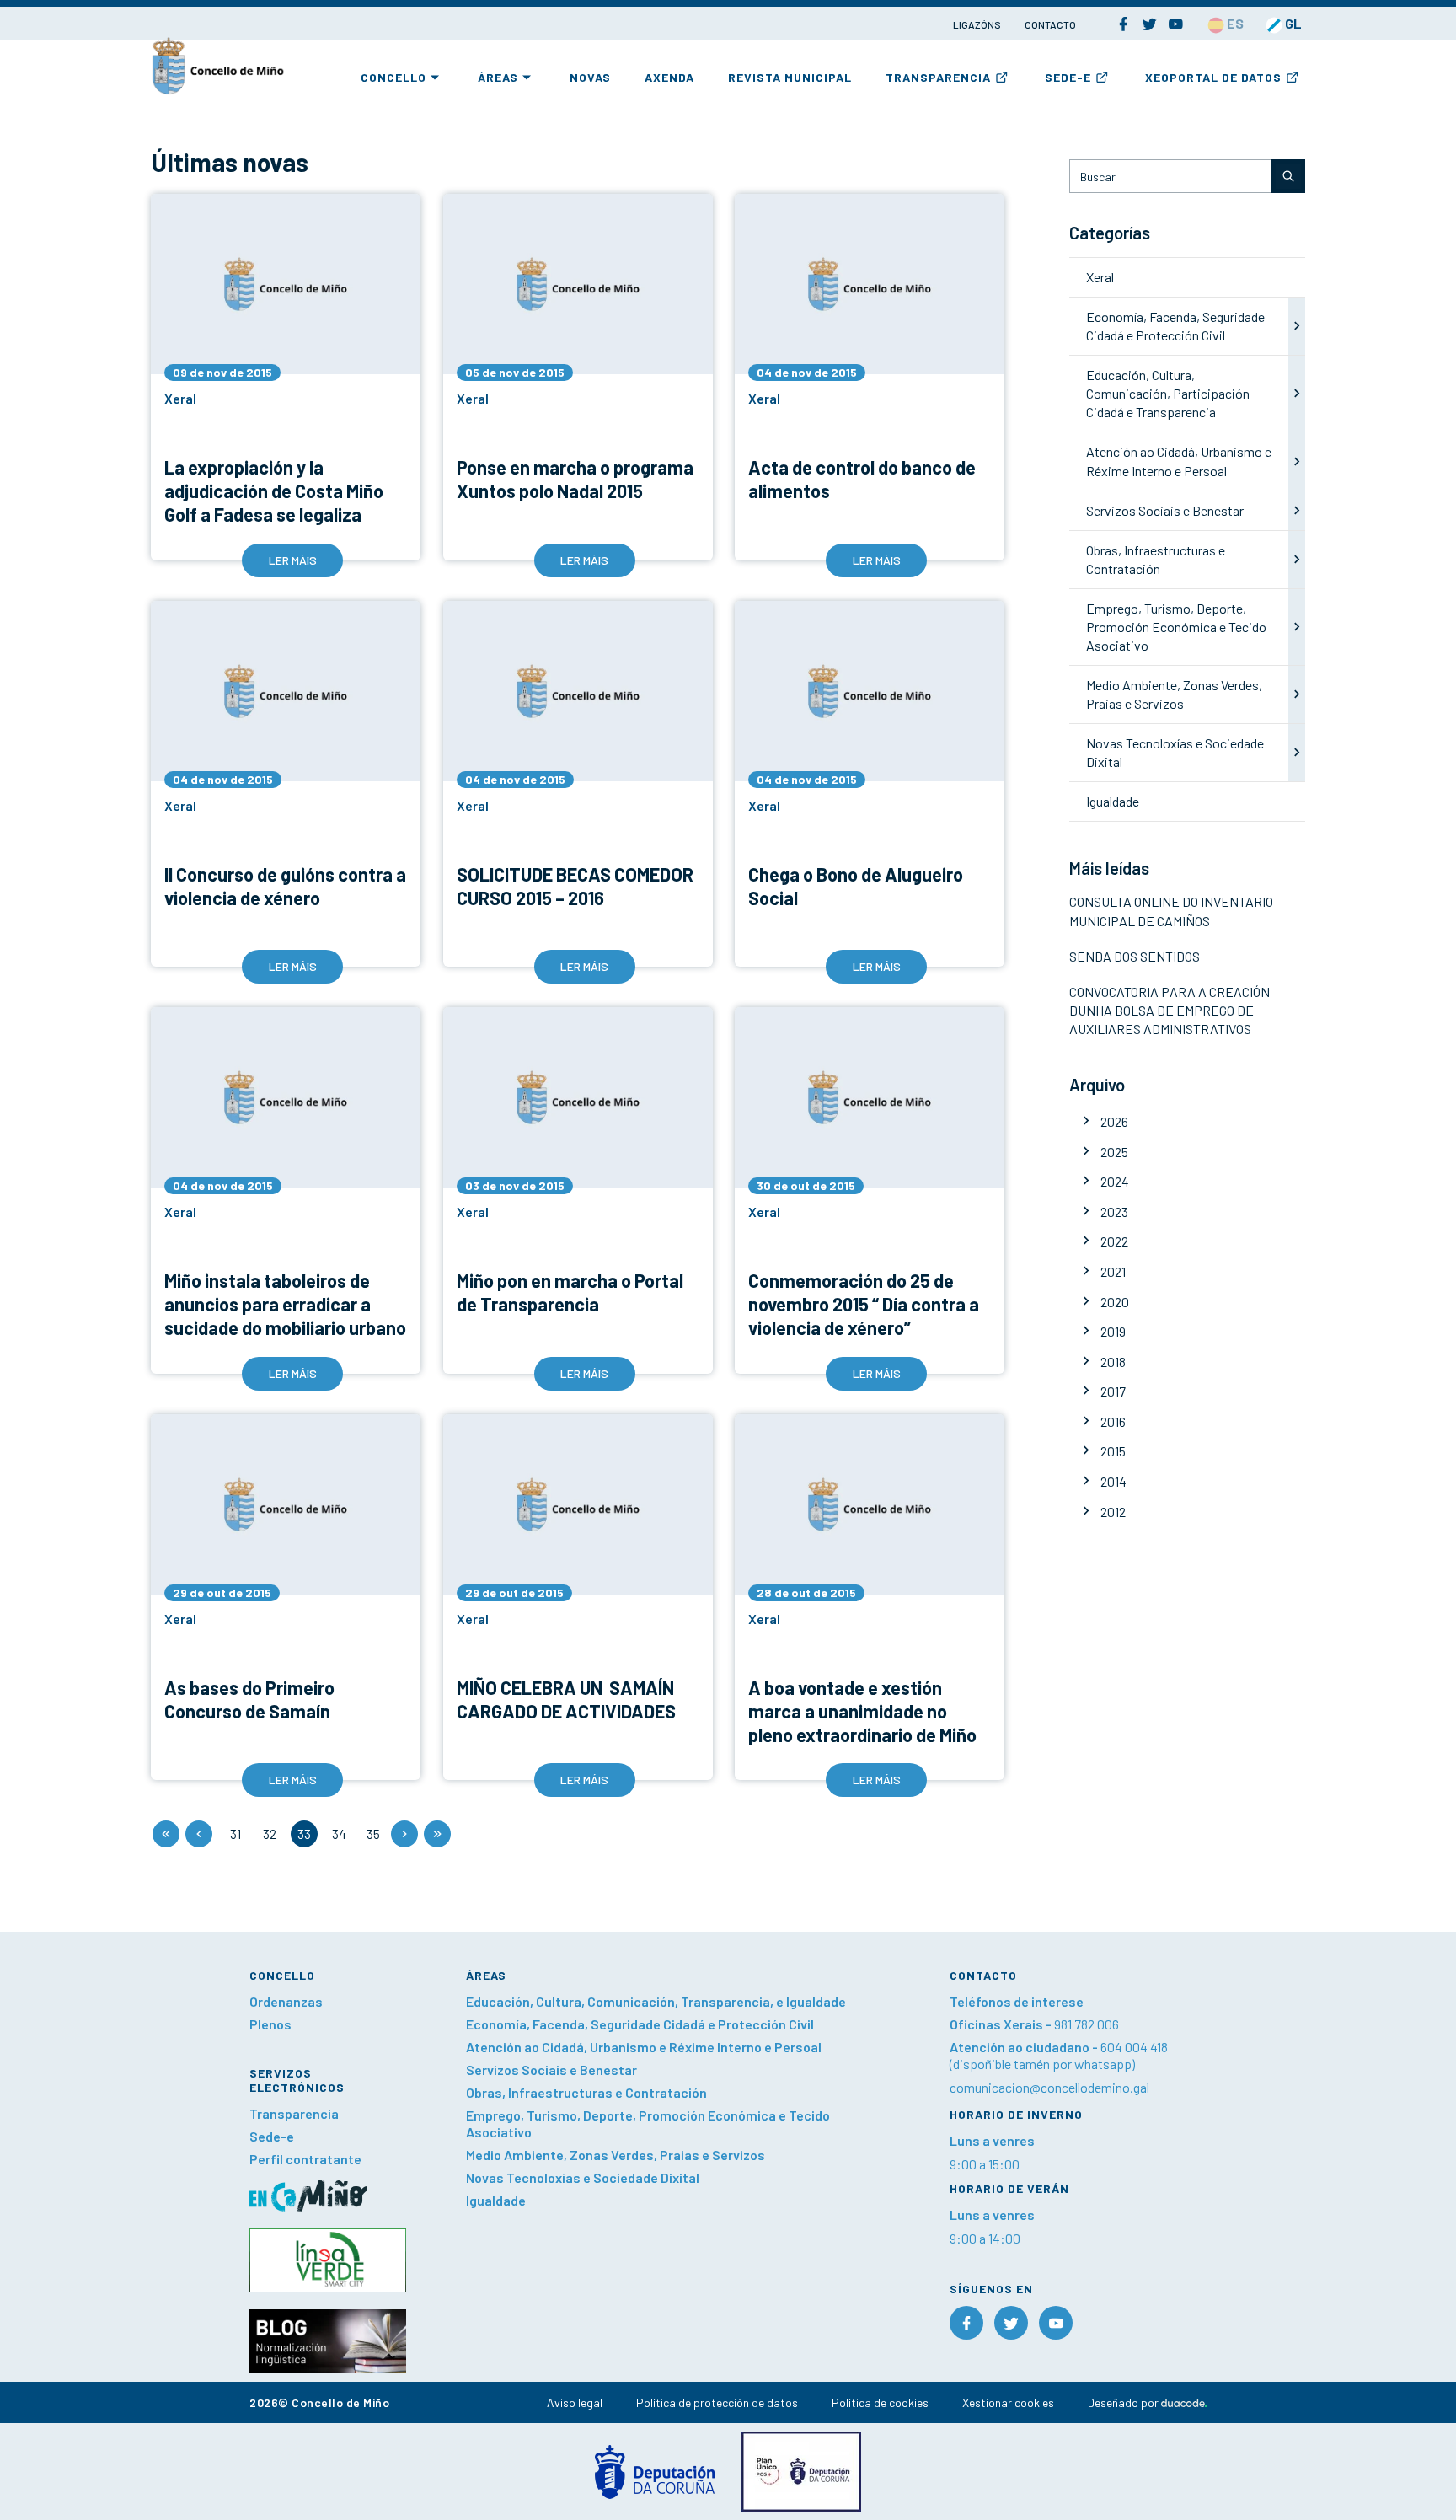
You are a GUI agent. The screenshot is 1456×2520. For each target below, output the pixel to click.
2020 (1115, 1302)
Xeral (1100, 277)
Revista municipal (790, 77)
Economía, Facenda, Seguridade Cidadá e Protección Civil (640, 2024)
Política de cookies (880, 2402)
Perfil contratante (305, 2159)
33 (304, 1834)
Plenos (270, 2024)
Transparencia (938, 77)
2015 (1113, 1451)
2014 (1113, 1481)
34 (339, 1834)
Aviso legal (575, 2402)
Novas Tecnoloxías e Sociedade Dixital (583, 2177)
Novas (590, 77)
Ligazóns (978, 24)
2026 (1114, 1121)
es (1234, 23)
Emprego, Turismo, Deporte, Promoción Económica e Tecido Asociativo (1176, 627)
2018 (1113, 1362)
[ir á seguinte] (404, 1834)
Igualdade (1113, 801)
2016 (1113, 1421)
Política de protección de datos (717, 2402)
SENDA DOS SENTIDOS (1135, 956)
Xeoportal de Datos (1213, 77)
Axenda (669, 77)
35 (373, 1834)
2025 (1114, 1152)
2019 (1113, 1331)
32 (270, 1834)
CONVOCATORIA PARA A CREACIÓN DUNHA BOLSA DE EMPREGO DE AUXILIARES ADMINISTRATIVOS (1170, 1010)
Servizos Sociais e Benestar (1165, 510)
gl (1292, 23)
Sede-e (1068, 77)
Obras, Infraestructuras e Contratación (586, 2092)
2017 (1113, 1391)
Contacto (1050, 24)
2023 (1114, 1212)
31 (236, 1834)
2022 (1114, 1241)
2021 (1113, 1271)
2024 (1115, 1181)
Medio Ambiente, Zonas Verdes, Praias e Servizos (616, 2155)
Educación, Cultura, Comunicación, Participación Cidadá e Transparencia (1168, 393)
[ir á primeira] (166, 1834)
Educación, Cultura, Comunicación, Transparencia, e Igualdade (656, 2001)
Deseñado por (1124, 2402)
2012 (1113, 1512)
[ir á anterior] (199, 1834)
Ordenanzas (286, 2001)
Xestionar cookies (1008, 2402)
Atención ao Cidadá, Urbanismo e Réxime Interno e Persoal (644, 2047)
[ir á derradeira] (437, 1834)
